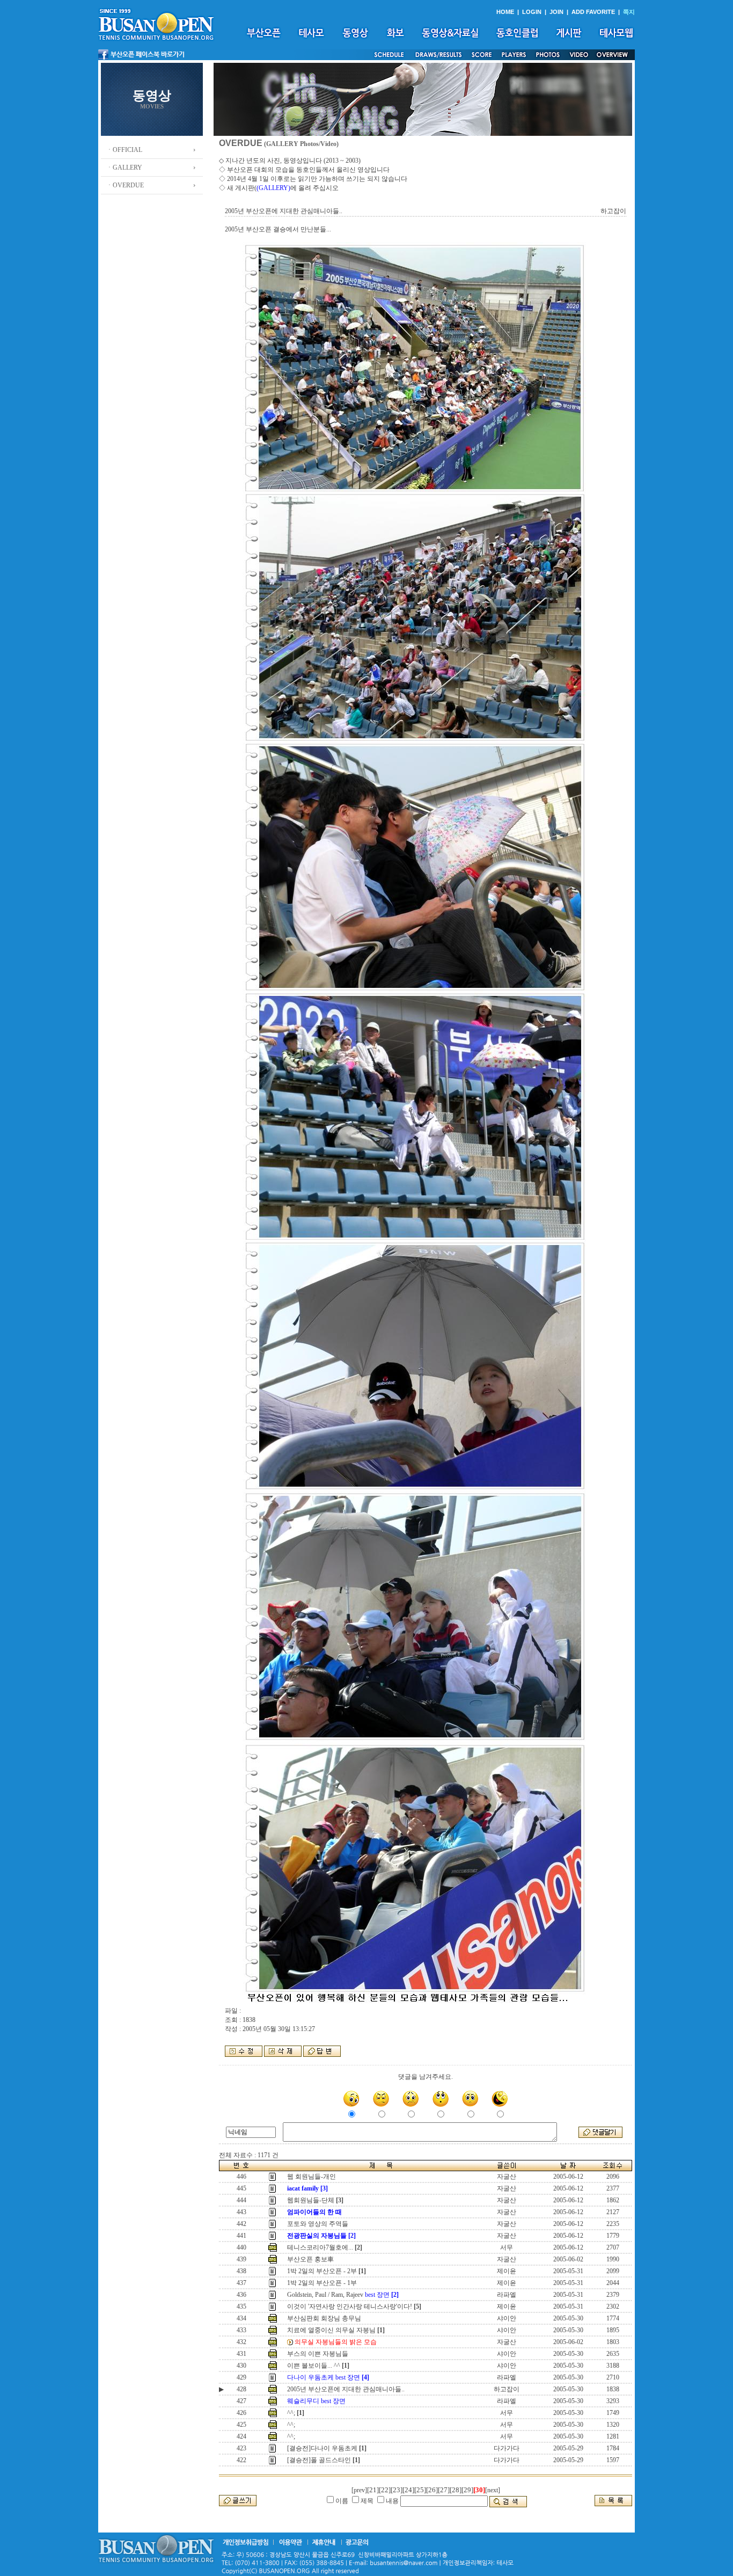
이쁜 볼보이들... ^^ (314, 2366)
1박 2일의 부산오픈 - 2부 (322, 2271)
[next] (493, 2490)
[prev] (359, 2490)
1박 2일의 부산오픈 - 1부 (322, 2283)
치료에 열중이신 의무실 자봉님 (331, 2330)
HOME (505, 12)
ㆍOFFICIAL (124, 150)
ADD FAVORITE (593, 12)
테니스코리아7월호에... (320, 2247)
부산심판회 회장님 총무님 (324, 2318)
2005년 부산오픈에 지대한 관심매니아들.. (346, 2389)
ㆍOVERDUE (125, 185)
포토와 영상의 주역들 (318, 2224)
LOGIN (532, 12)
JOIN (556, 12)
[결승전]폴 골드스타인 (319, 2460)
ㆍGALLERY (124, 168)
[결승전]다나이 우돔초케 (322, 2448)
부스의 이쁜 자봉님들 (318, 2354)
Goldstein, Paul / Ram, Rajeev (338, 2295)
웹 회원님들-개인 (311, 2177)
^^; (291, 2413)
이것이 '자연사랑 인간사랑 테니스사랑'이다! (350, 2306)
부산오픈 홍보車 (310, 2259)
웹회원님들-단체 (311, 2200)
